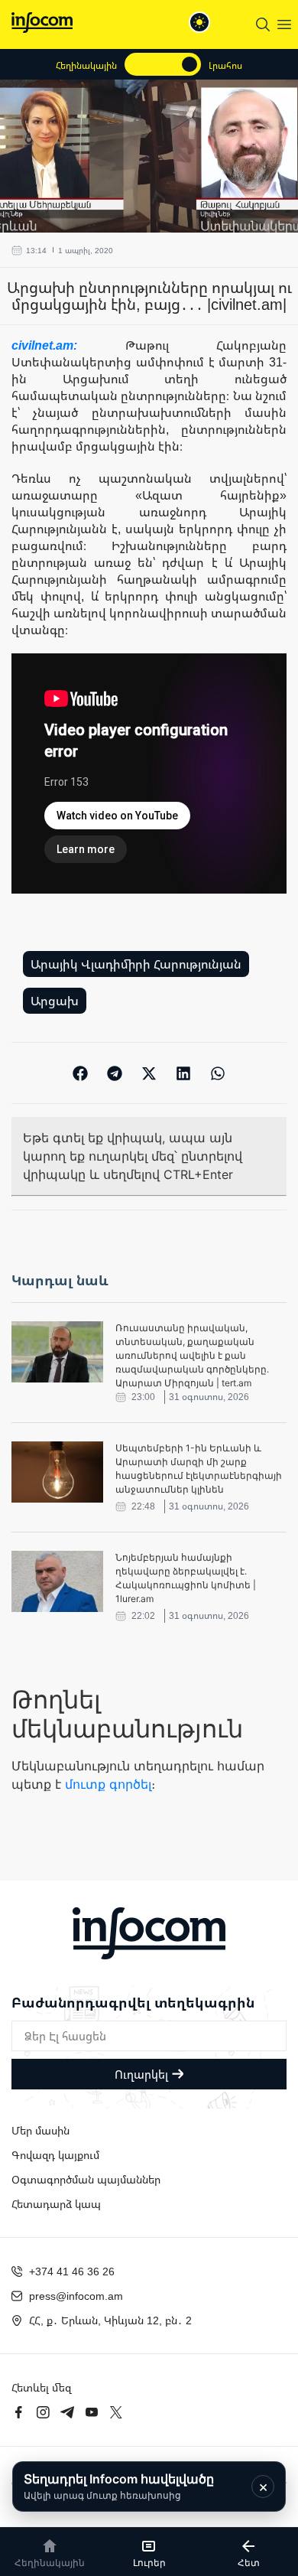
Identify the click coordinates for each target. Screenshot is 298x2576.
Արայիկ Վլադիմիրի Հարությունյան (136, 964)
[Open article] (57, 1352)
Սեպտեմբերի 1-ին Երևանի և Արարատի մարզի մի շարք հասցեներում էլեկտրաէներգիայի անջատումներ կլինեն (199, 1469)
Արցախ (55, 1001)
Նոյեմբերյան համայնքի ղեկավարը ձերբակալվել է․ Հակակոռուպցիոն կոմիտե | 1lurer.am (186, 1578)
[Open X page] (116, 2412)
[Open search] (263, 24)
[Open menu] (284, 24)
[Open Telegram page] (67, 2412)
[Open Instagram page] (43, 2412)
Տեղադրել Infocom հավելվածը (119, 2486)
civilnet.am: (68, 345)
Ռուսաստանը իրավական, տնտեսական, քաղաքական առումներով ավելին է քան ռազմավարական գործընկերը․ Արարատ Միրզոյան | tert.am (192, 1355)
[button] (81, 1073)
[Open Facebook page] (18, 2412)
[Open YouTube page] (92, 2412)
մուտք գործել (108, 1784)
